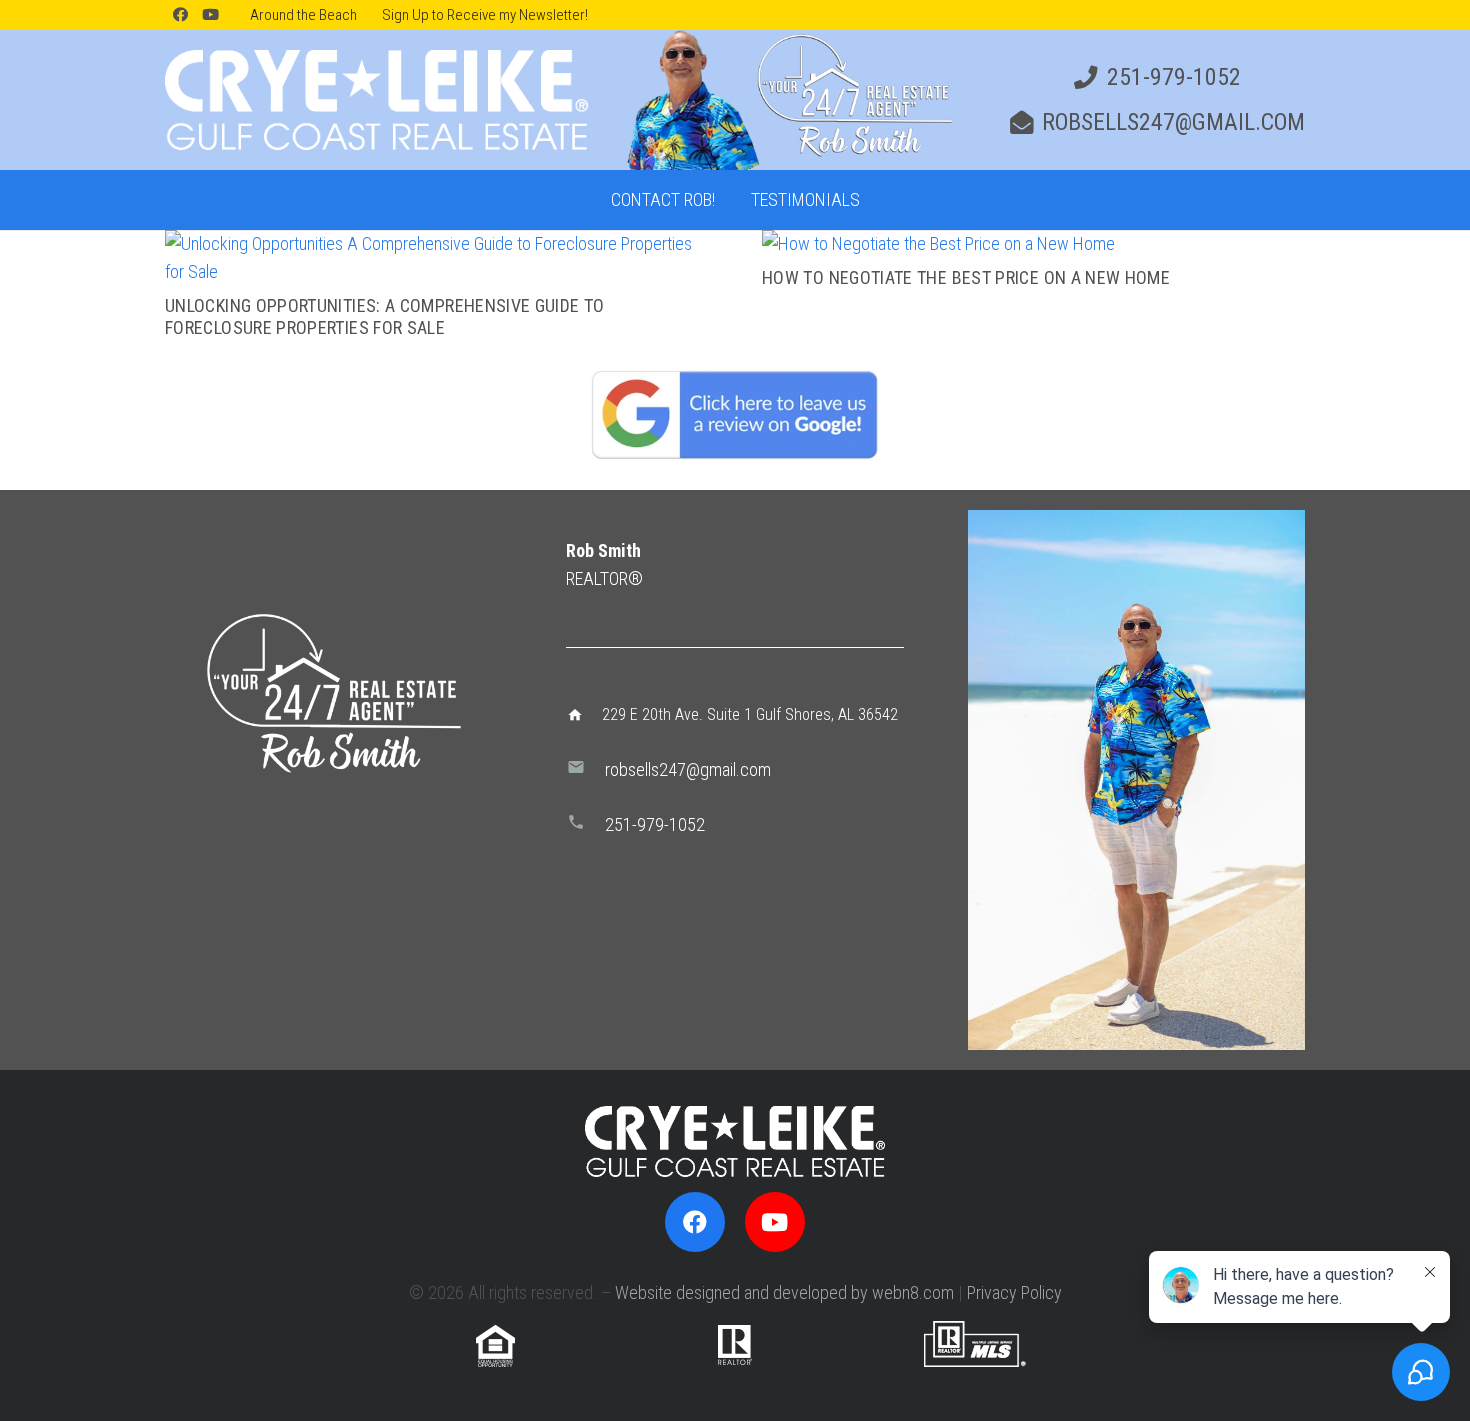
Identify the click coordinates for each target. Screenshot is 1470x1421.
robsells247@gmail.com (688, 769)
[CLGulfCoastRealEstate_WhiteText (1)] (376, 100)
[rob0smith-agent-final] (787, 100)
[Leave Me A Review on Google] (735, 414)
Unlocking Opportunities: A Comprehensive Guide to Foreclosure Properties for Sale (385, 316)
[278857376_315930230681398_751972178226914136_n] (1136, 780)
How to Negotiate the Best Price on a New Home (966, 277)
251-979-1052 (655, 824)
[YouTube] (210, 15)
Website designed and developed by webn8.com (784, 1292)
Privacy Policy (1014, 1292)
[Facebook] (180, 15)
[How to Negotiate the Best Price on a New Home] (938, 243)
